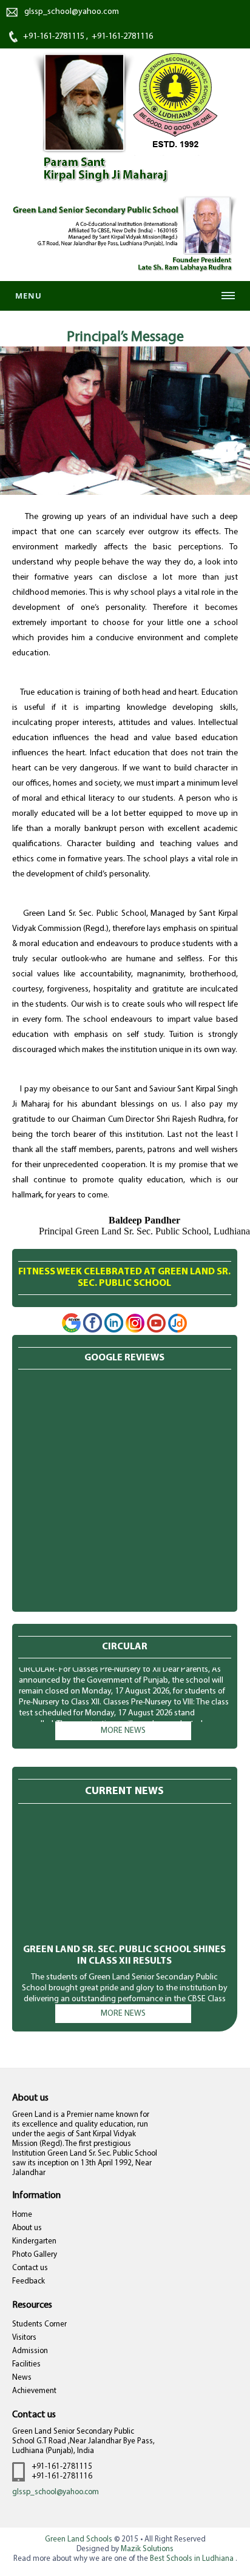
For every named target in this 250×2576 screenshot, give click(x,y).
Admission (30, 2351)
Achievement (34, 2391)
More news (123, 1731)
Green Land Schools (79, 2539)
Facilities (26, 2364)
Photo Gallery (35, 2255)
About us (27, 2228)
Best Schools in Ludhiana (193, 2559)
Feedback (29, 2281)
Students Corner (39, 2324)
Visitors (24, 2338)
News (22, 2378)
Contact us (30, 2268)
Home (22, 2215)
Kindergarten (34, 2241)
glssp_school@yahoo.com (56, 2492)
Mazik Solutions (147, 2549)
